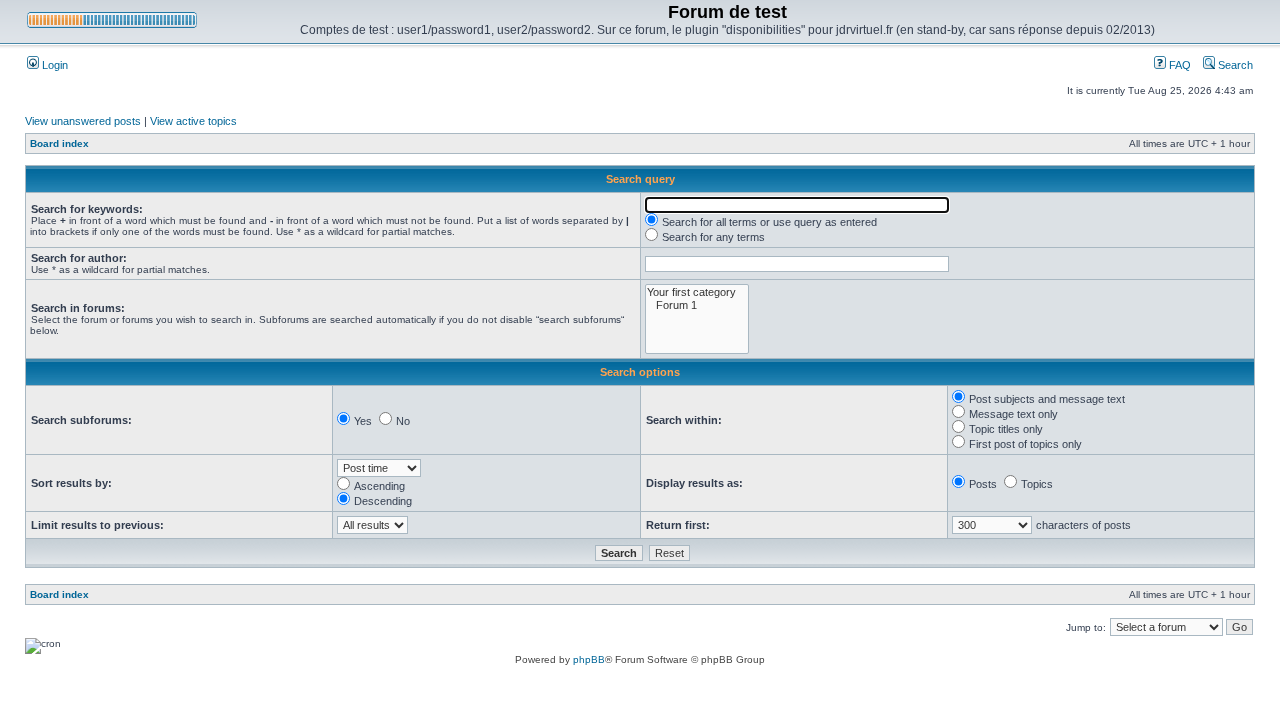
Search (1234, 65)
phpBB (589, 659)
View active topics (193, 121)
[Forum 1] (697, 305)
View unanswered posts (83, 121)
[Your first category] (697, 292)
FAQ (1178, 65)
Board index (59, 143)
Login (53, 65)
